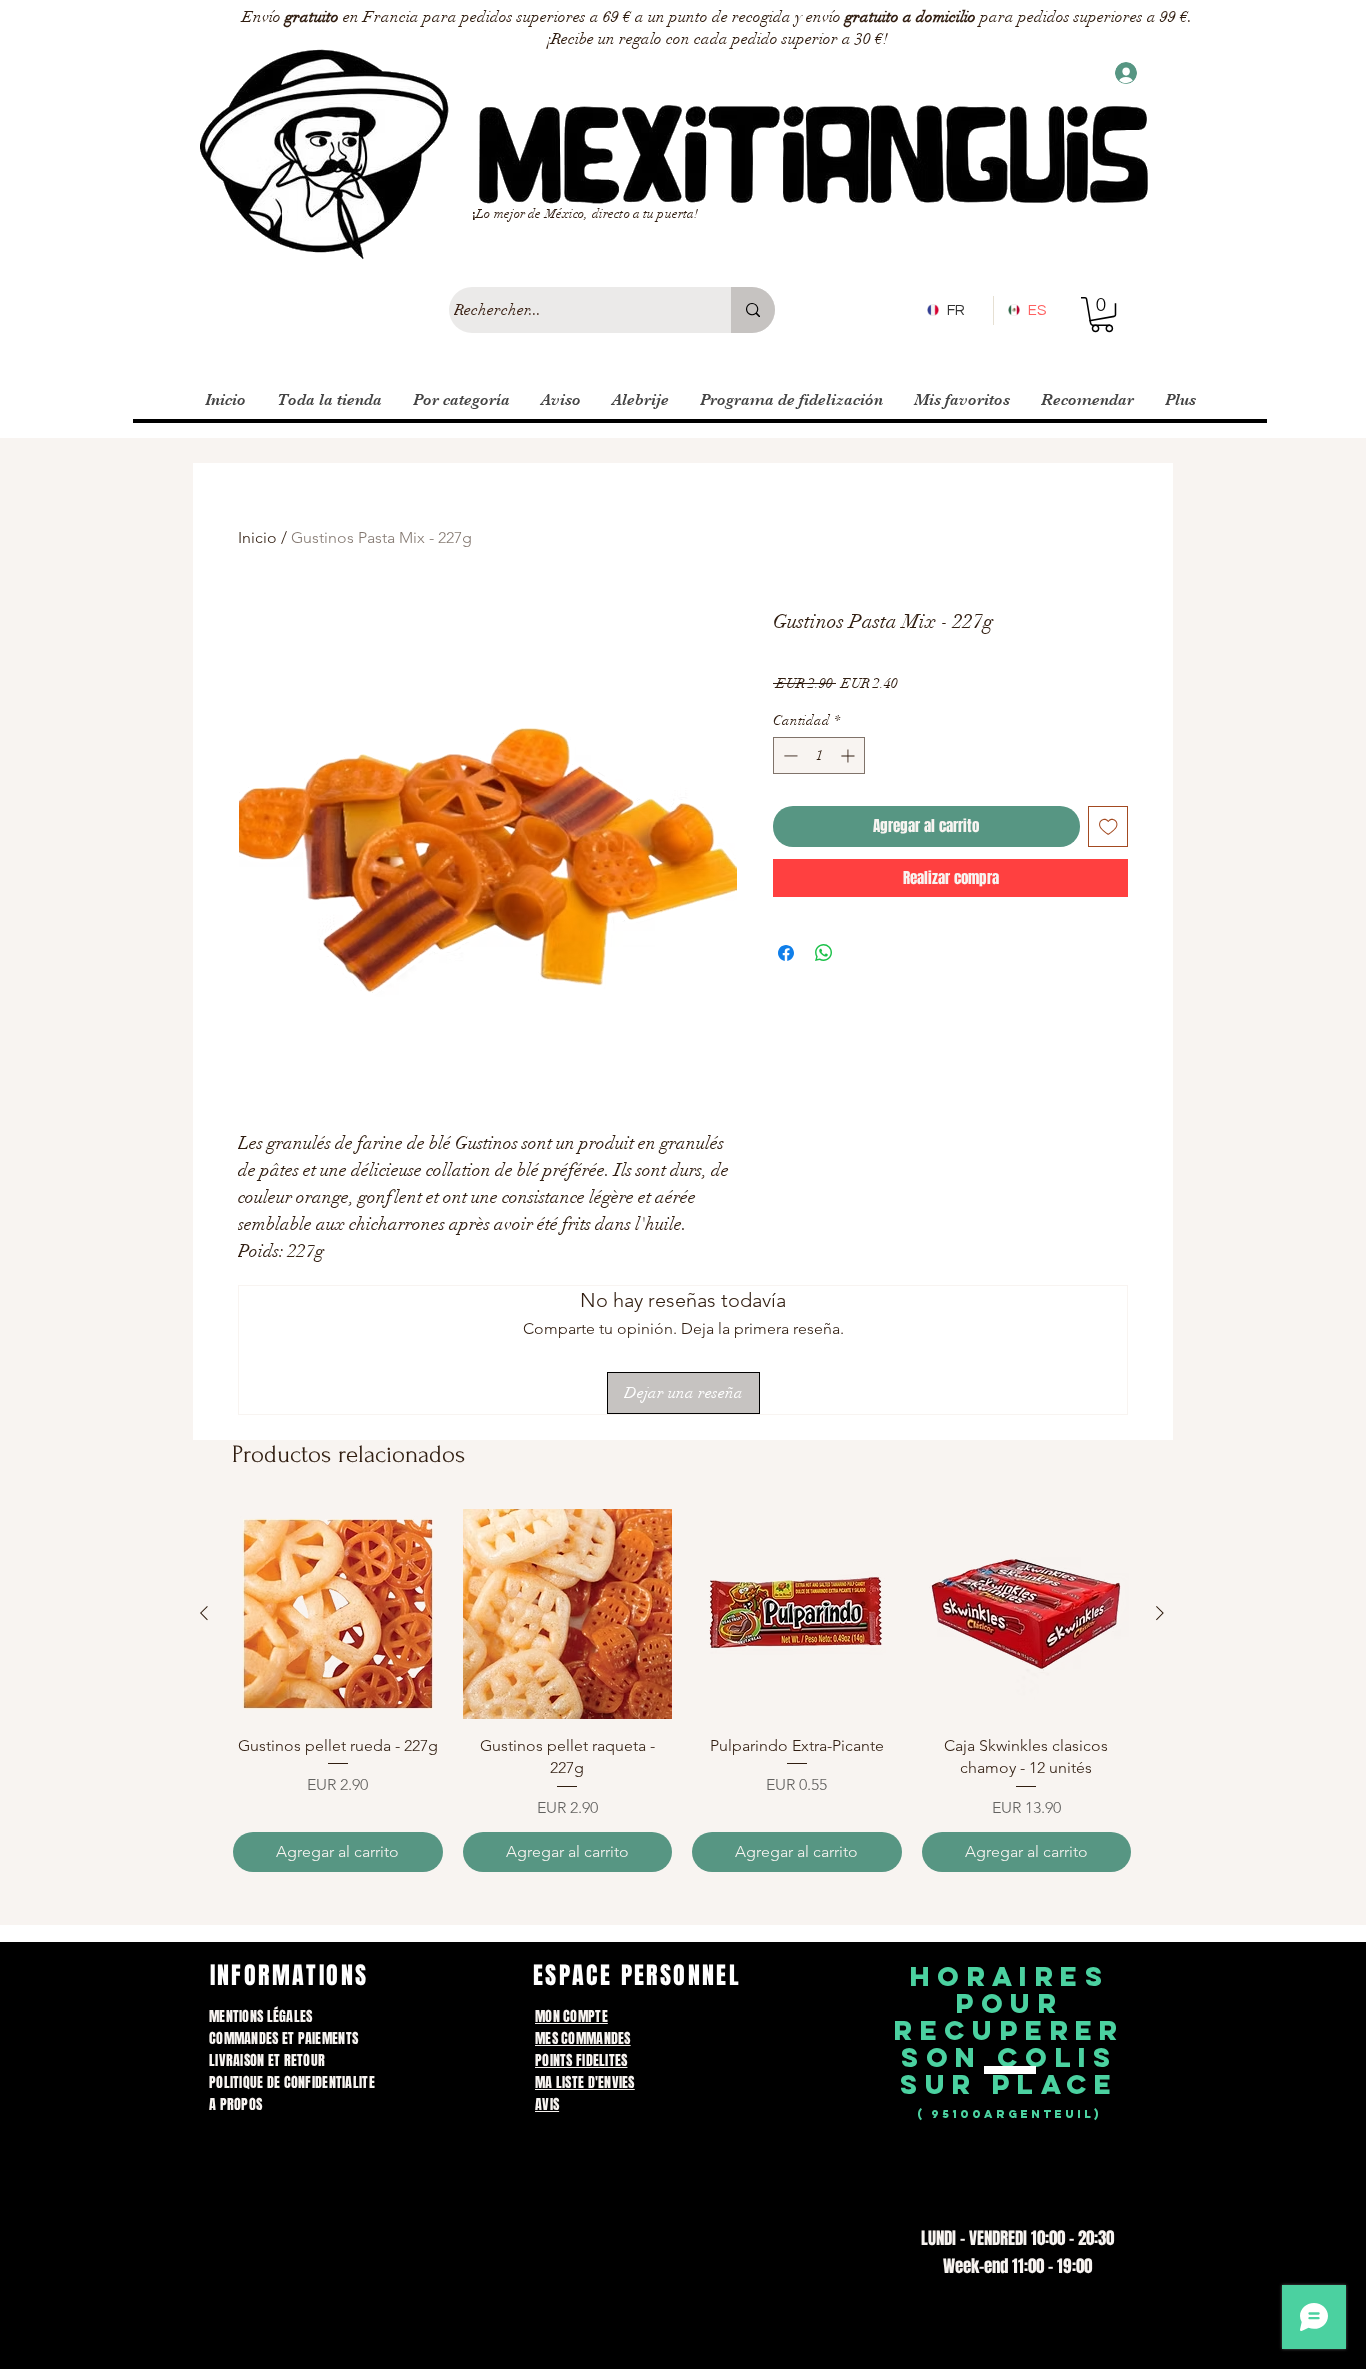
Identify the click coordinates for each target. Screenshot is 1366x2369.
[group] (682, 1690)
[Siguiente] (1160, 1613)
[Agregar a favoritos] (1108, 826)
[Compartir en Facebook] (786, 953)
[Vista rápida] (338, 1614)
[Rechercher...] (753, 310)
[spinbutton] (819, 755)
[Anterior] (204, 1613)
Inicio (257, 537)
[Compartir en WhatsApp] (824, 953)
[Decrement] (788, 755)
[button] (1102, 314)
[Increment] (849, 755)
